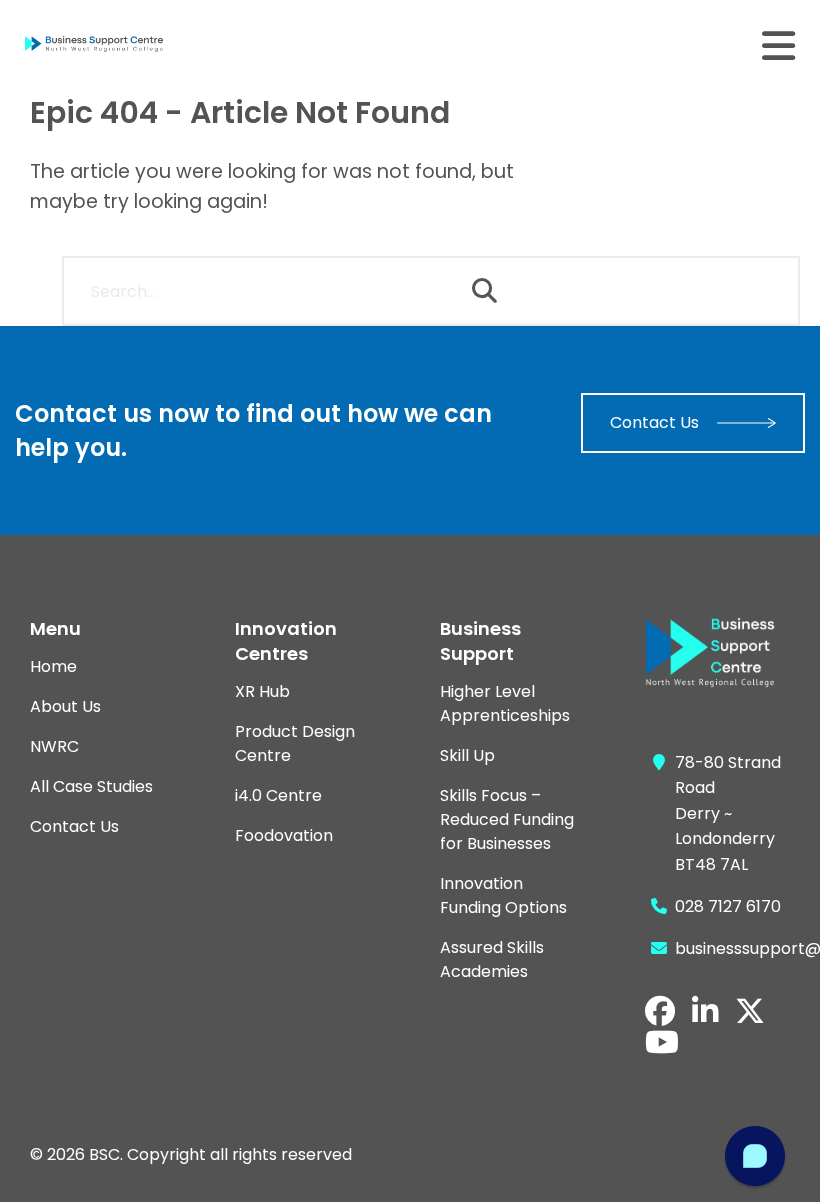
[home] (110, 44)
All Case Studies (91, 786)
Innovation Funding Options (503, 895)
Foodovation (284, 835)
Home (53, 666)
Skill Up (467, 755)
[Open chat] (755, 1156)
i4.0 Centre (278, 795)
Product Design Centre (295, 743)
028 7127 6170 (728, 906)
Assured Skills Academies (492, 959)
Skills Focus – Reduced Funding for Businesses (507, 819)
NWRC (54, 746)
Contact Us (654, 422)
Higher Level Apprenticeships (505, 703)
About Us (65, 706)
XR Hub (262, 691)
